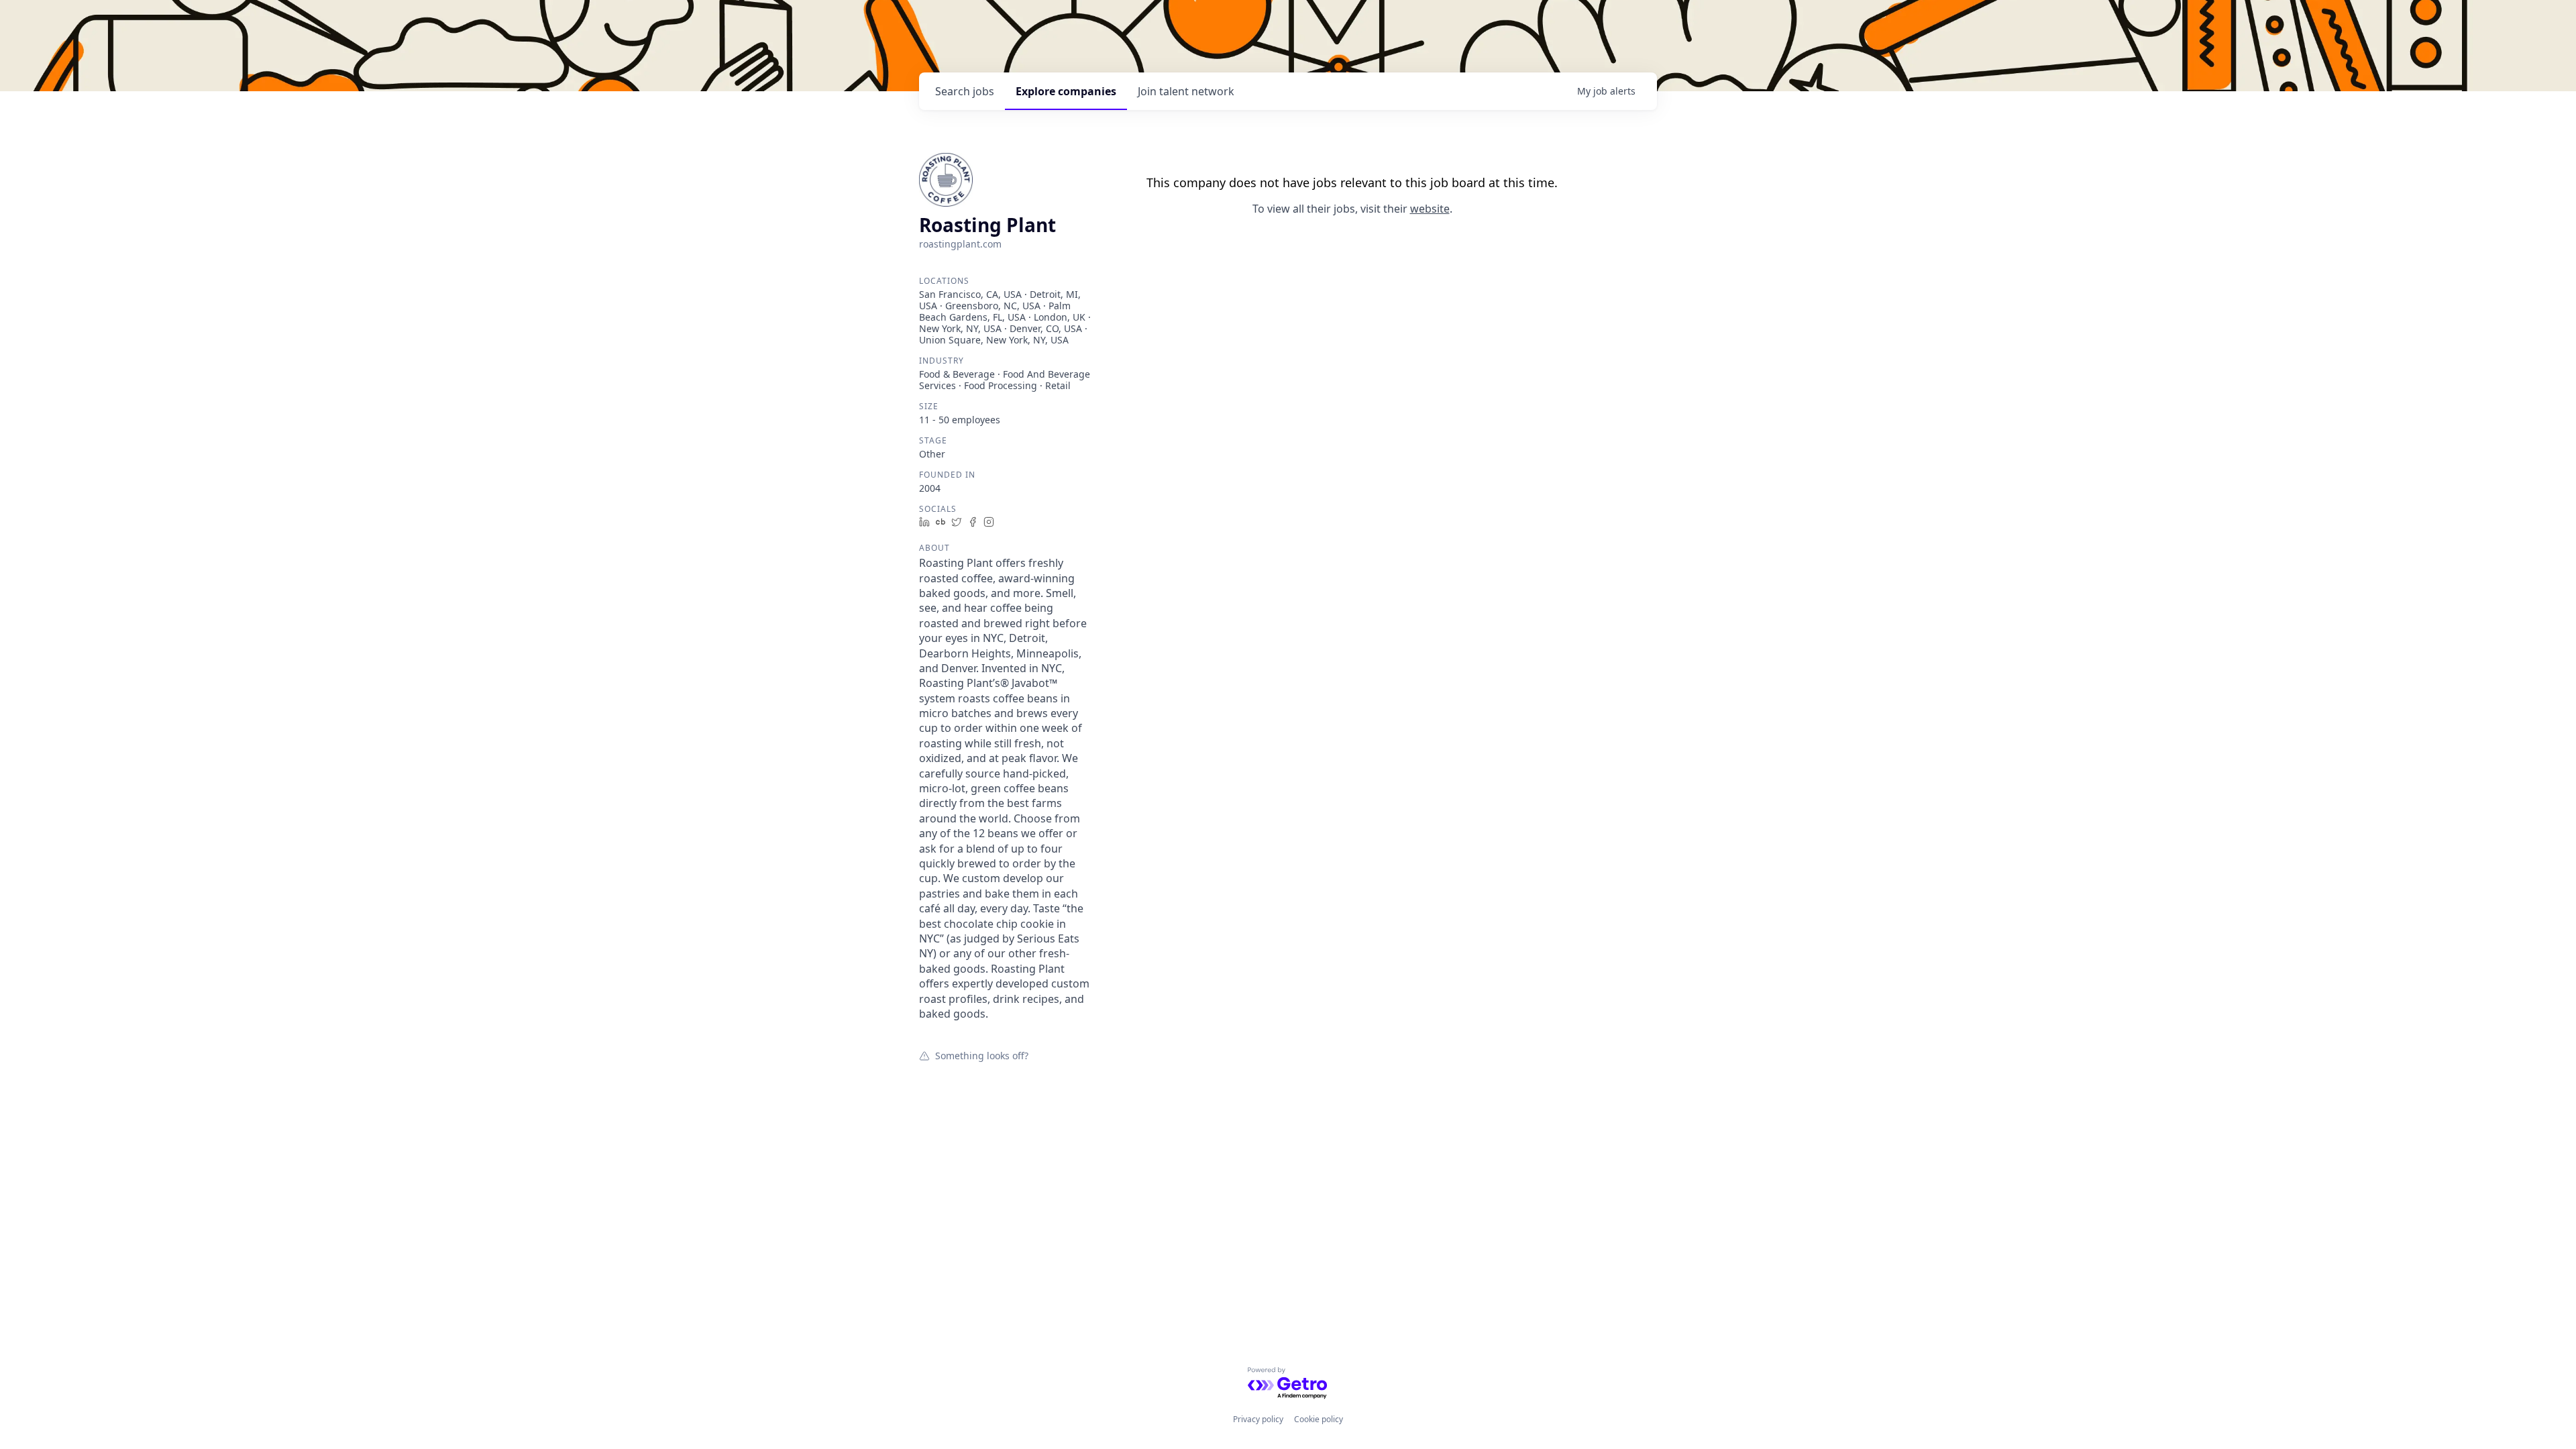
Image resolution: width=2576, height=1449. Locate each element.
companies (1066, 91)
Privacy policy (1258, 1419)
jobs (965, 91)
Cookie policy (1319, 1419)
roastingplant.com (960, 244)
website (1430, 209)
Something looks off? (982, 1055)
